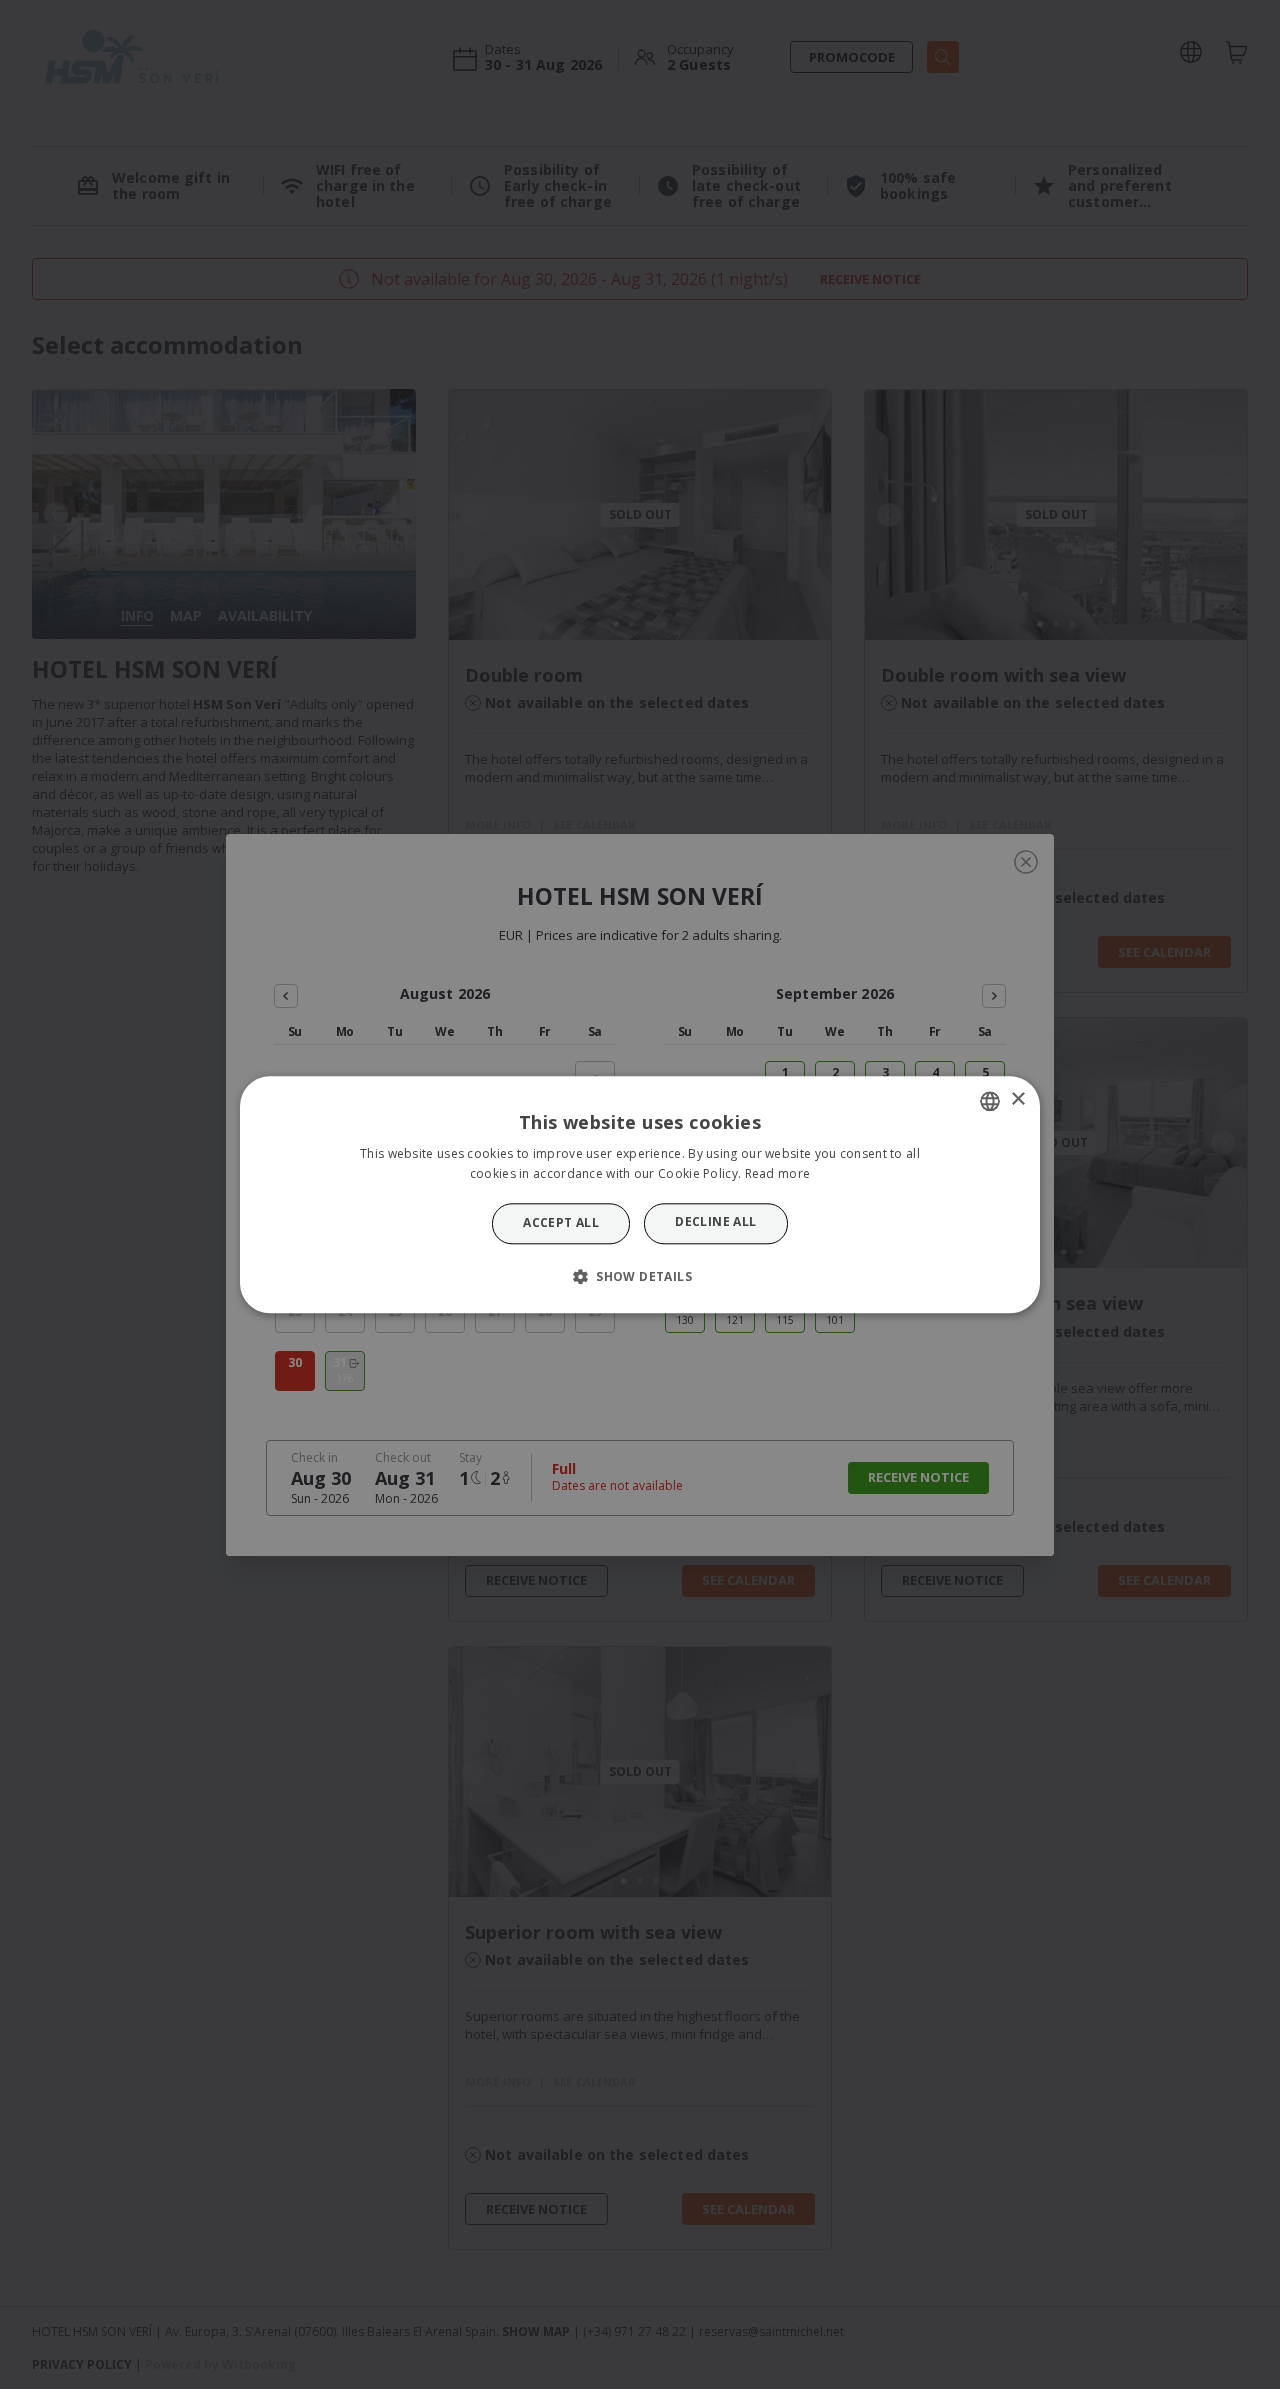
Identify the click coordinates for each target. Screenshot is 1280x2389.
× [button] (1017, 1099)
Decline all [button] (715, 1222)
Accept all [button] (561, 1223)
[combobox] (990, 1101)
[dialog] (640, 1194)
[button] (640, 1276)
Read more (778, 1173)
